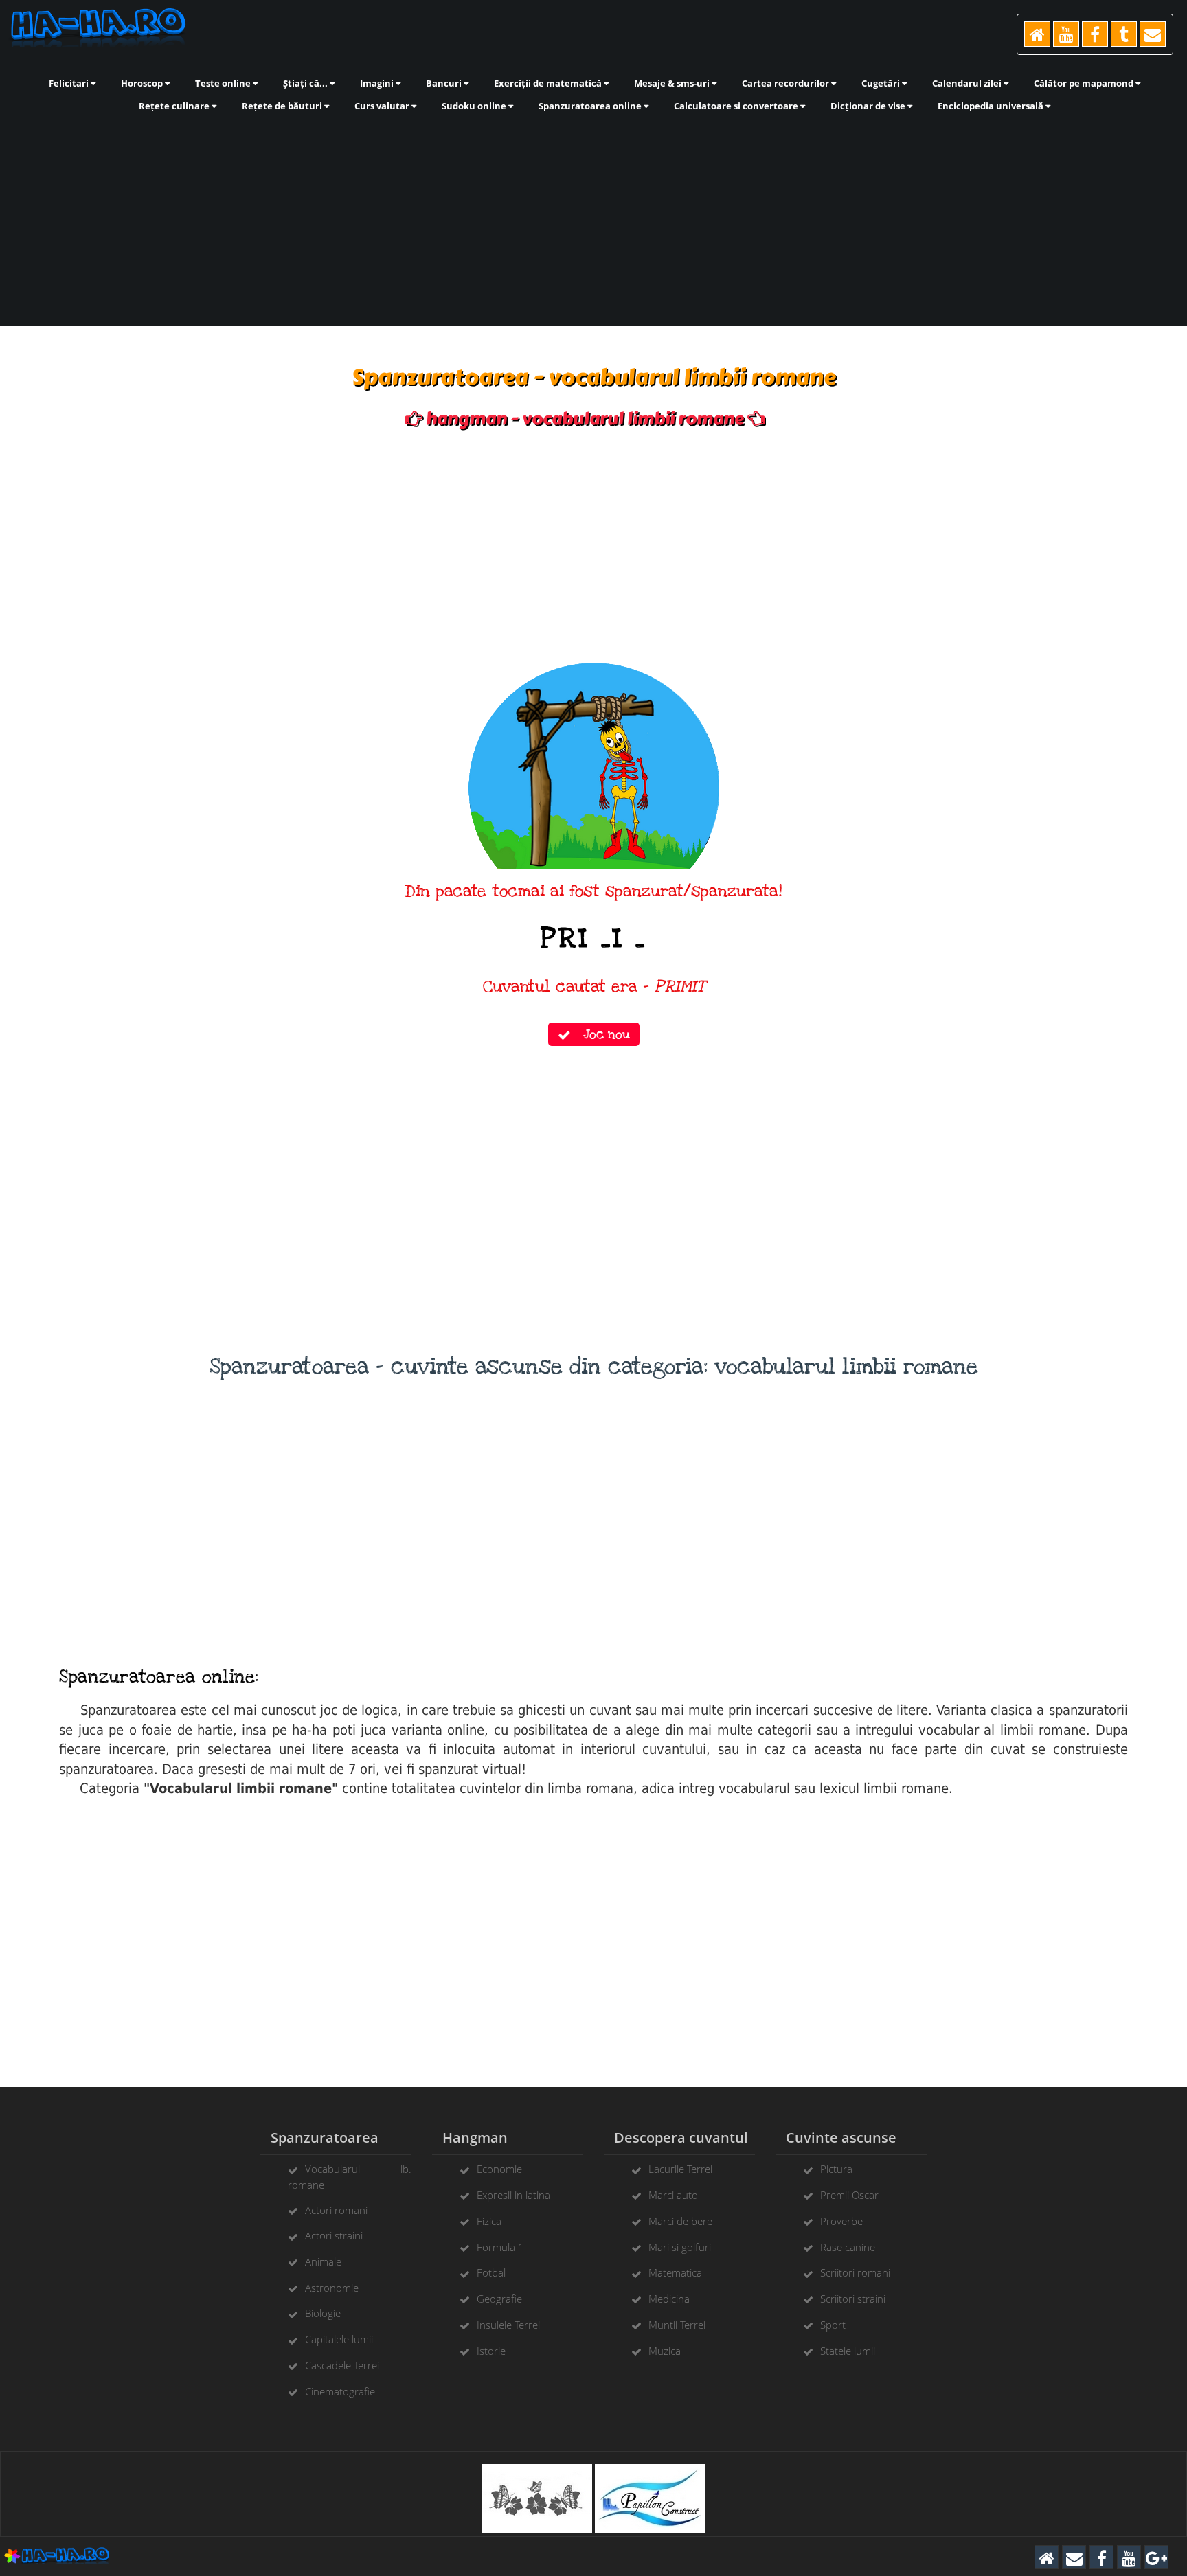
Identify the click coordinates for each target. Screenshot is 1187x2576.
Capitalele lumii (339, 2339)
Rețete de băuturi (283, 106)
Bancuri (445, 83)
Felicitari (70, 83)
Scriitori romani (855, 2272)
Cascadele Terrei (342, 2365)
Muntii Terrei (677, 2325)
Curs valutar (383, 106)
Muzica (665, 2351)
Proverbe (841, 2221)
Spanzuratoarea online (591, 106)
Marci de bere (680, 2221)
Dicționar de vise (869, 106)
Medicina (669, 2299)
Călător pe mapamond (1085, 83)
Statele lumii (848, 2351)
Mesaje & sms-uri (673, 83)
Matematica (675, 2272)
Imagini (378, 83)
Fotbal (491, 2272)
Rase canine (848, 2247)
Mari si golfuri (680, 2247)
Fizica (489, 2221)
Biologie (323, 2313)
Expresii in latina (513, 2195)
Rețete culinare (175, 106)
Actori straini (334, 2235)
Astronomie (332, 2288)
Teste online (224, 83)
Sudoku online (475, 106)
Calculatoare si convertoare (737, 106)
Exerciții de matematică (549, 83)
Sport (833, 2325)
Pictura (836, 2169)
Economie (499, 2169)
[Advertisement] (593, 218)
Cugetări (882, 83)
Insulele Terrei (508, 2325)
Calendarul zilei (968, 83)
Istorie (491, 2351)
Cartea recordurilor (787, 83)
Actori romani (336, 2210)
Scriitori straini (853, 2299)
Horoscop (143, 83)
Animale (323, 2261)
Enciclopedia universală (992, 106)
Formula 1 (500, 2247)
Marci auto (673, 2195)
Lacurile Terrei (680, 2169)
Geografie (499, 2299)
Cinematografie (340, 2391)
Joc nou (600, 1034)
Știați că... (306, 83)
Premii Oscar (849, 2195)
